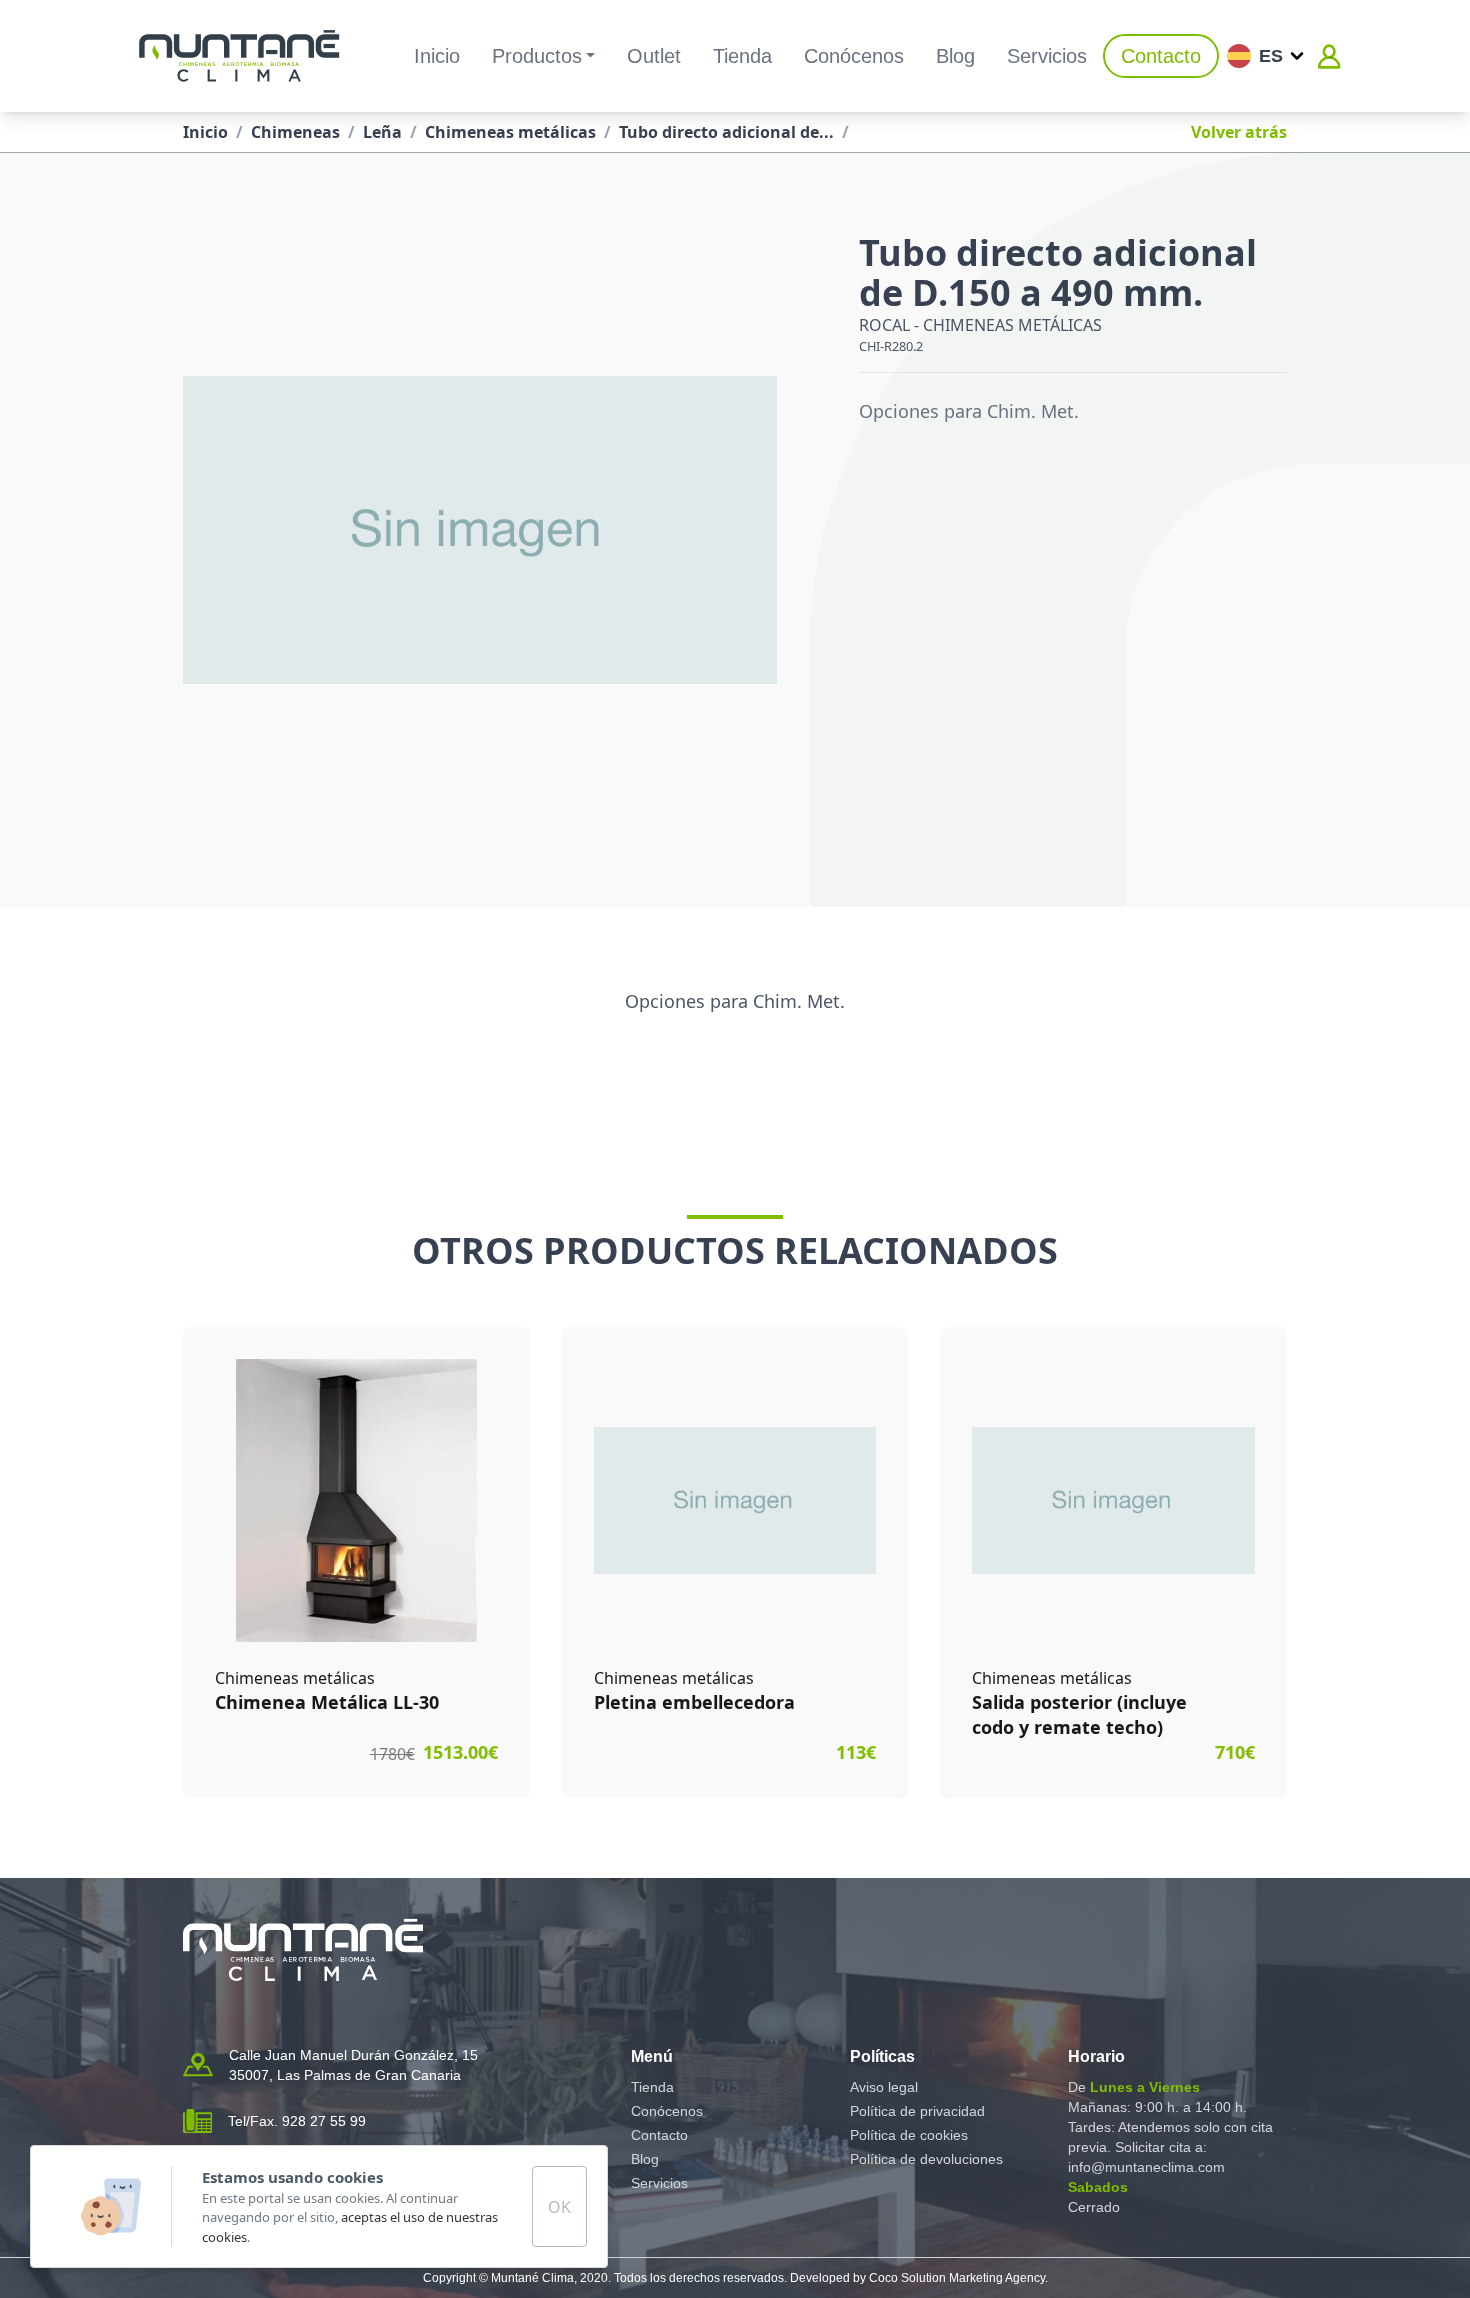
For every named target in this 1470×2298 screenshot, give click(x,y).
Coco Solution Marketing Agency (957, 2278)
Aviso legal (884, 2087)
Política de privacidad (917, 2111)
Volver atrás (1239, 132)
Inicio (437, 56)
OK (559, 2207)
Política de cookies (909, 2135)
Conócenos (854, 56)
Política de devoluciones (926, 2159)
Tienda (742, 56)
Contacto (1161, 56)
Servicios (1047, 56)
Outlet (654, 56)
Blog (955, 56)
